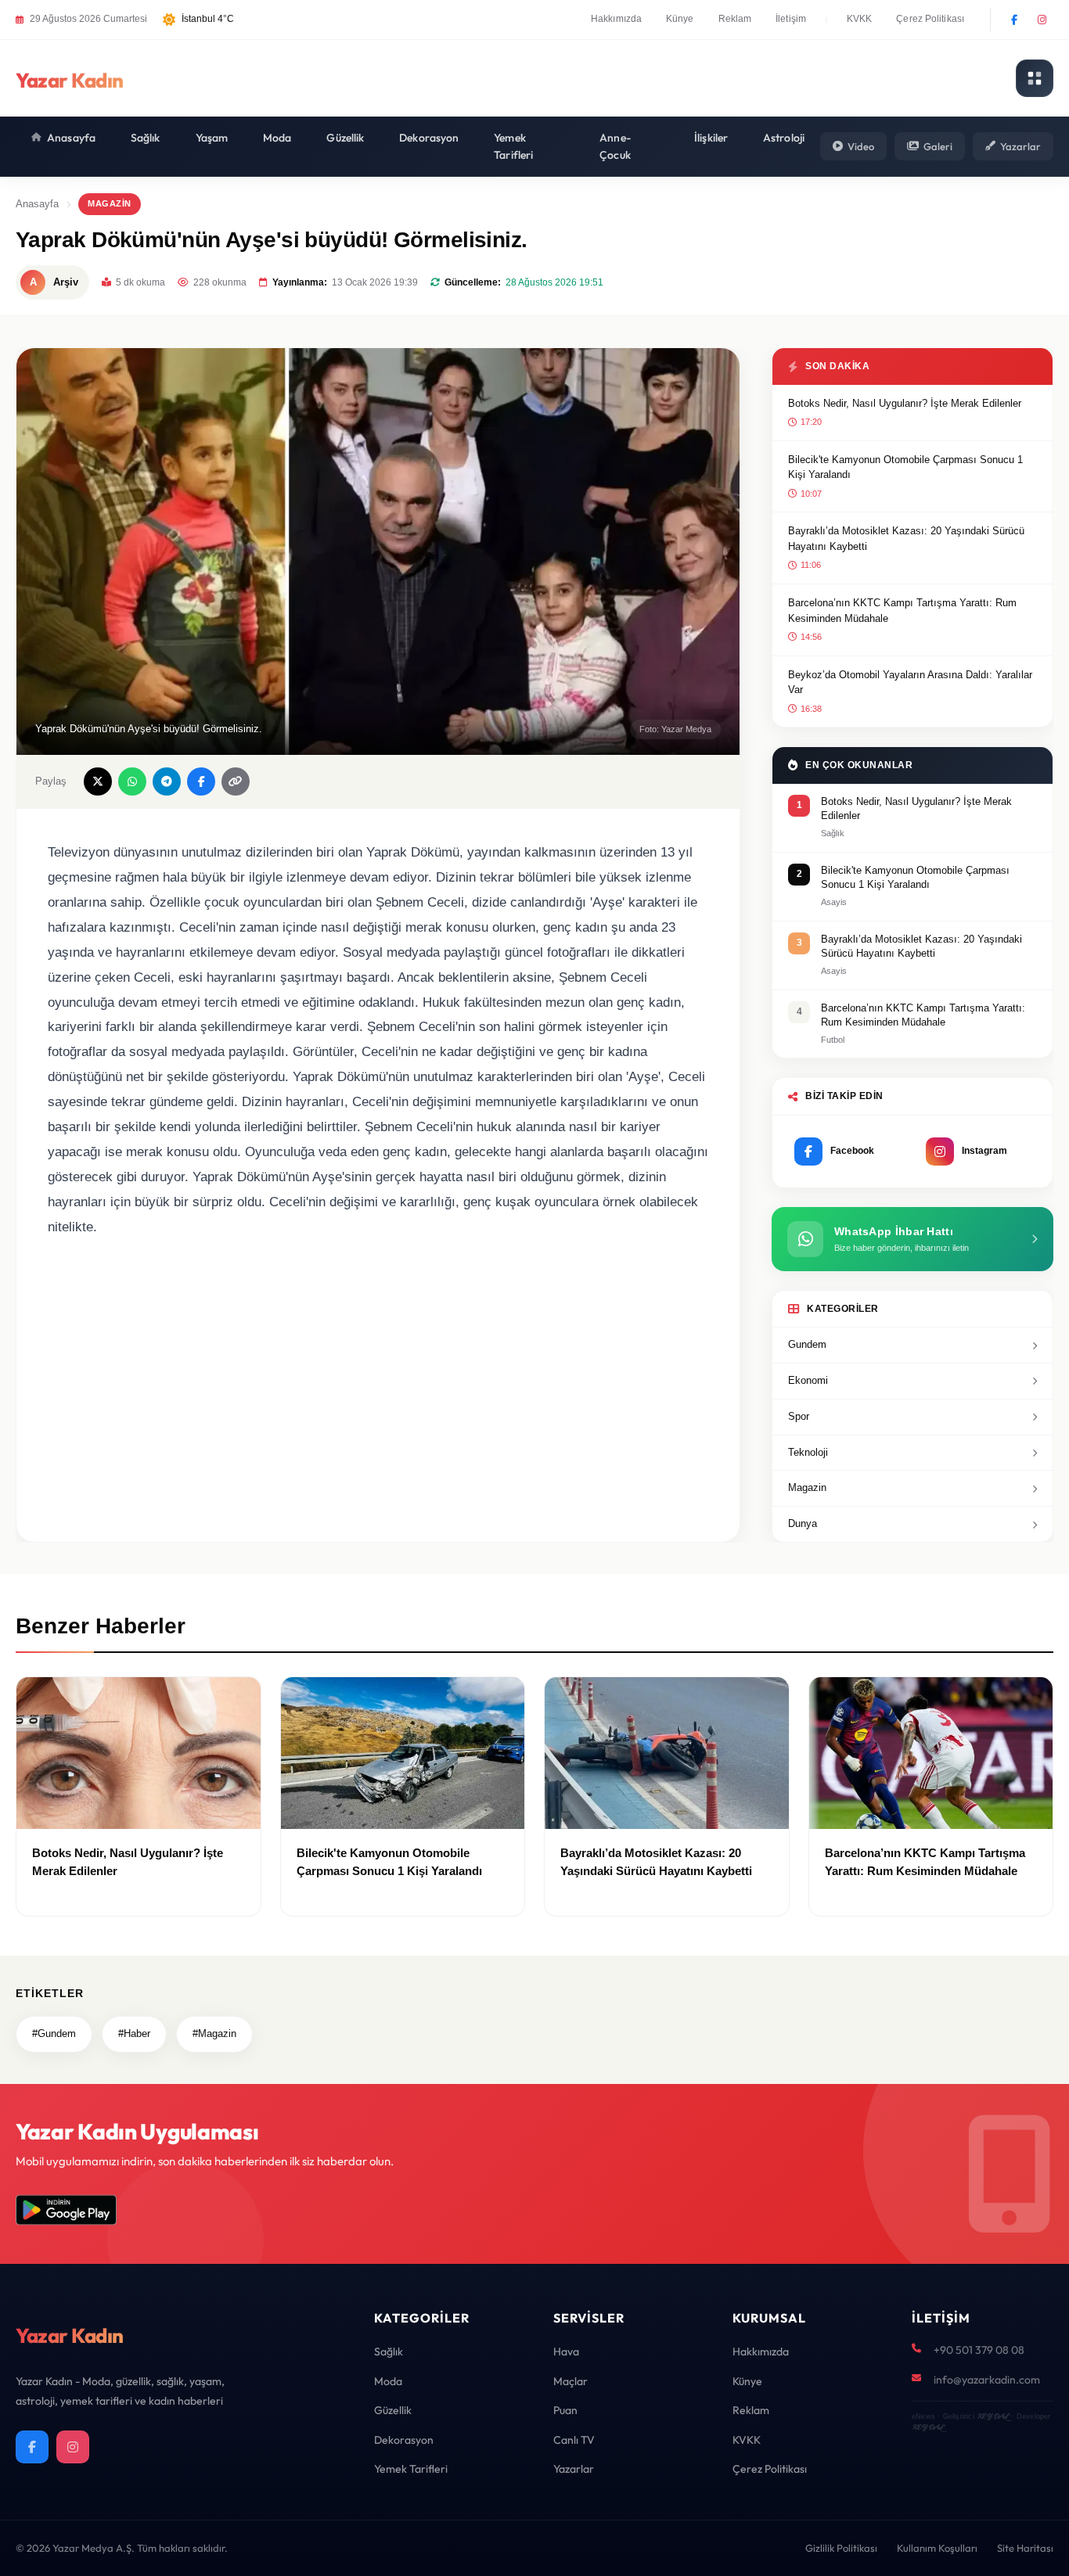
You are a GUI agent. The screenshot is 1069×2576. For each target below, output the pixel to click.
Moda (277, 138)
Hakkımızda (616, 19)
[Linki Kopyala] (236, 781)
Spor (799, 1416)
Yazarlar (1020, 146)
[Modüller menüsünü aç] (1035, 78)
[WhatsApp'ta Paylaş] (132, 781)
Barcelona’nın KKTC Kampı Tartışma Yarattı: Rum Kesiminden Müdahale (902, 611)
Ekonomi (808, 1380)
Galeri (938, 146)
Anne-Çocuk (615, 146)
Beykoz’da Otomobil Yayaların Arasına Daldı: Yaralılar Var (910, 683)
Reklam (735, 19)
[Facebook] (1014, 20)
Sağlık (146, 138)
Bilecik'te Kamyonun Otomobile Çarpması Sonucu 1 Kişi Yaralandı (905, 467)
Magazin (110, 203)
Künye (680, 19)
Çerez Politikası (930, 19)
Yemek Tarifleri (513, 146)
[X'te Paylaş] (98, 781)
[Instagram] (1042, 20)
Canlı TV (574, 2440)
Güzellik (345, 138)
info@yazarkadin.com (987, 2380)
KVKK (859, 19)
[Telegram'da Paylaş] (167, 781)
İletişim (791, 19)
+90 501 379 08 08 (979, 2350)
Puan (565, 2410)
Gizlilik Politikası (841, 2548)
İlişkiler (711, 138)
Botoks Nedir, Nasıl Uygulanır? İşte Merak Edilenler (905, 403)
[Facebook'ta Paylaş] (201, 781)
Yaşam (212, 138)
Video (861, 146)
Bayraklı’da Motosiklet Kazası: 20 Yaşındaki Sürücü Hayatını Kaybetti (906, 539)
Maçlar (570, 2381)
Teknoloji (808, 1452)
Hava (566, 2351)
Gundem (807, 1344)
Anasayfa (71, 138)
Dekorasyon (429, 138)
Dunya (803, 1523)
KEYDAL (993, 2416)
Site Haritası (1025, 2548)
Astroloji (784, 138)
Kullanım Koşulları (937, 2548)
